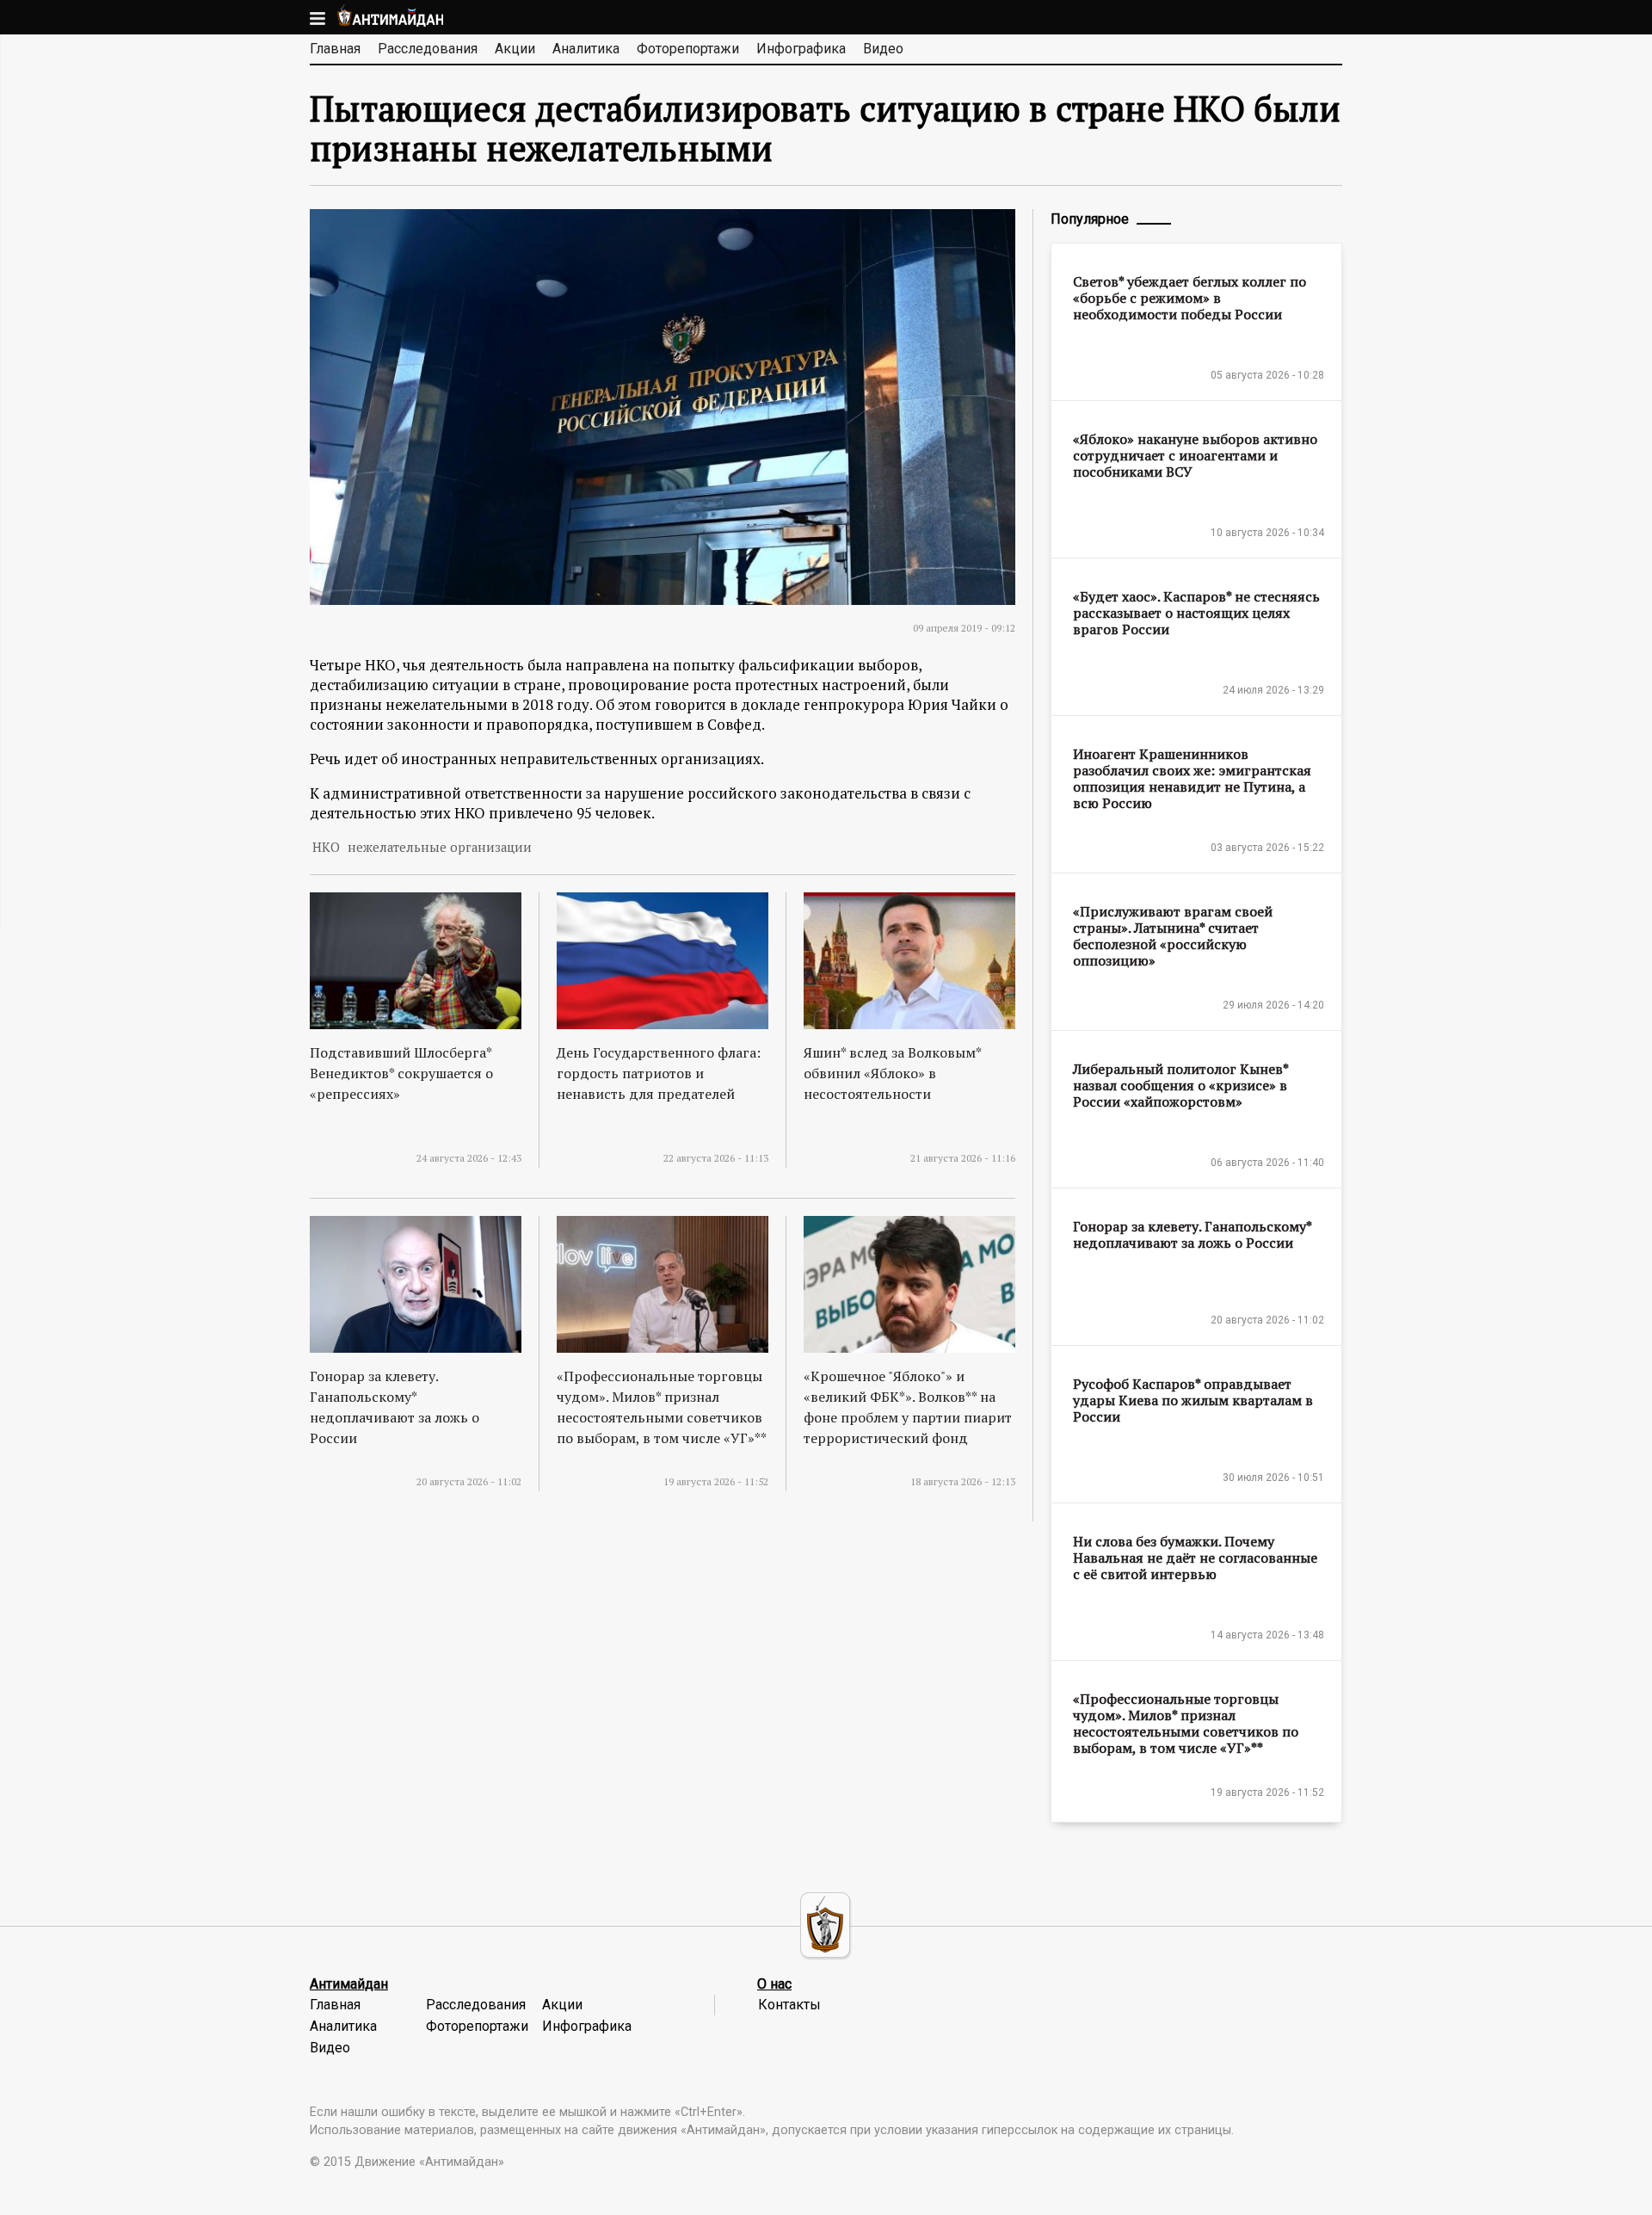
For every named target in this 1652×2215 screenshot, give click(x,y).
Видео (883, 49)
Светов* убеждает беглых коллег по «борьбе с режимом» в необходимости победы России (1190, 298)
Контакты (789, 2005)
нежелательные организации (440, 847)
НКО (326, 847)
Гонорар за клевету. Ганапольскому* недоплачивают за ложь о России (1192, 1234)
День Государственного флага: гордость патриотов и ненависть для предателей (659, 1073)
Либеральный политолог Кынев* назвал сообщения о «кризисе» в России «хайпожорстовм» (1180, 1085)
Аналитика (586, 49)
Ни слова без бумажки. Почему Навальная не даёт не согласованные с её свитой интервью (1195, 1558)
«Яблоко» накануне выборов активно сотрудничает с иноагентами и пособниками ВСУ (1195, 455)
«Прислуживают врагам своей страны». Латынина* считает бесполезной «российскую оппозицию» (1173, 936)
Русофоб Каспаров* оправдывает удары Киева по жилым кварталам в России (1193, 1400)
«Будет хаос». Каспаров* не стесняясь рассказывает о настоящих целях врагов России (1196, 613)
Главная (335, 49)
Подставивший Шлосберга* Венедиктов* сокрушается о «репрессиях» (401, 1073)
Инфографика (801, 49)
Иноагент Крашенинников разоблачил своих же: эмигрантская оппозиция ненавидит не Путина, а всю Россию (1192, 778)
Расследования (428, 49)
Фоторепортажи (688, 49)
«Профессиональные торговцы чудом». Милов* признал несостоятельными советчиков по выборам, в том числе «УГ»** (1186, 1723)
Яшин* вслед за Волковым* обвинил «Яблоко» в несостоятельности (892, 1073)
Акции (515, 49)
